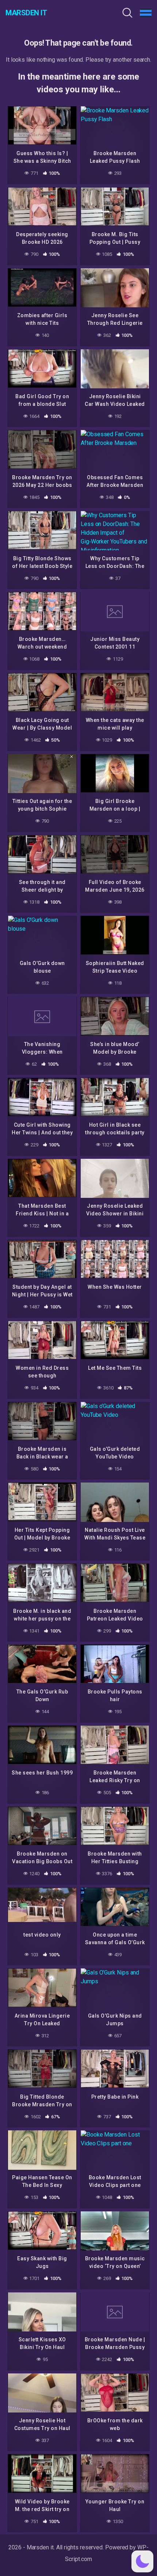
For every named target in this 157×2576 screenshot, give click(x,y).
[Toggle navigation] (146, 13)
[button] (142, 2561)
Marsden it (26, 13)
